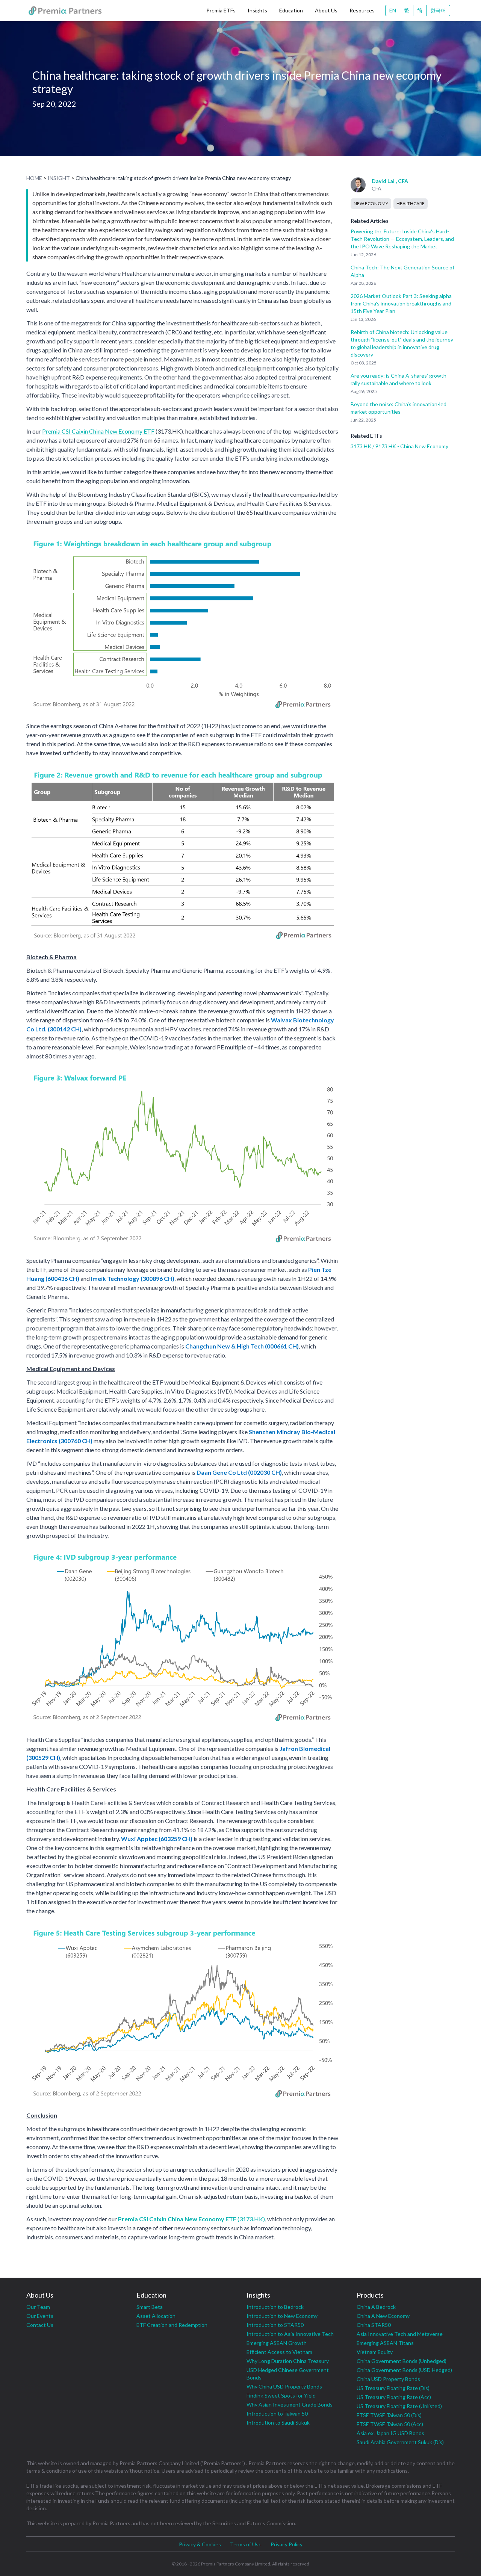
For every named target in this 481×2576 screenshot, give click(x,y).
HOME (34, 178)
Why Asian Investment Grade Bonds (290, 2404)
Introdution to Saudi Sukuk (278, 2423)
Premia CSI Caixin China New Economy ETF (98, 431)
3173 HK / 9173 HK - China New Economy (399, 446)
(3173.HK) (191, 2219)
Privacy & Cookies (200, 2544)
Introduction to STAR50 (275, 2325)
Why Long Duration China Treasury (288, 2361)
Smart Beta (150, 2307)
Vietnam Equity (375, 2352)
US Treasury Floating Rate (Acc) (394, 2397)
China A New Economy (383, 2316)
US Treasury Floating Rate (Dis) (393, 2388)
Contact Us (40, 2325)
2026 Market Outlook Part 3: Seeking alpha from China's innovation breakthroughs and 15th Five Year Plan (401, 303)
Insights (257, 10)
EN (393, 10)
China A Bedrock (376, 2307)
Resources (362, 10)
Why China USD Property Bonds (284, 2386)
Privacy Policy (287, 2544)
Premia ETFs (221, 10)
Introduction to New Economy (282, 2316)
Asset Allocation (156, 2316)
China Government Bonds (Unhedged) (402, 2361)
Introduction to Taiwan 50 (277, 2413)
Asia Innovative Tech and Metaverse (400, 2334)
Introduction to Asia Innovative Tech (290, 2334)
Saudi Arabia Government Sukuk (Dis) (400, 2442)
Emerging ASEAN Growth (277, 2343)
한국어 (438, 10)
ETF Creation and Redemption (172, 2325)
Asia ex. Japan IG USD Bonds (390, 2433)
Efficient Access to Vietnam (279, 2352)
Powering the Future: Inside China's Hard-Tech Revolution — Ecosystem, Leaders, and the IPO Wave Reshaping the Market (402, 239)
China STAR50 (374, 2325)
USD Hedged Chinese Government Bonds (288, 2374)
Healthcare (411, 203)
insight (59, 178)
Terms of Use (246, 2544)
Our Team (38, 2307)
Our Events (40, 2316)
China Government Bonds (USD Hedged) (404, 2370)
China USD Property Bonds (388, 2379)
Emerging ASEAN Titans (385, 2343)
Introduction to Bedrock (275, 2307)
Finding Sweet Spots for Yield (281, 2395)
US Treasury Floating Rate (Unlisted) (399, 2406)
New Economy (371, 203)
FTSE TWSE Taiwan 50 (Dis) (389, 2415)
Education (291, 10)
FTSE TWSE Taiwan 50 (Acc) (390, 2424)
